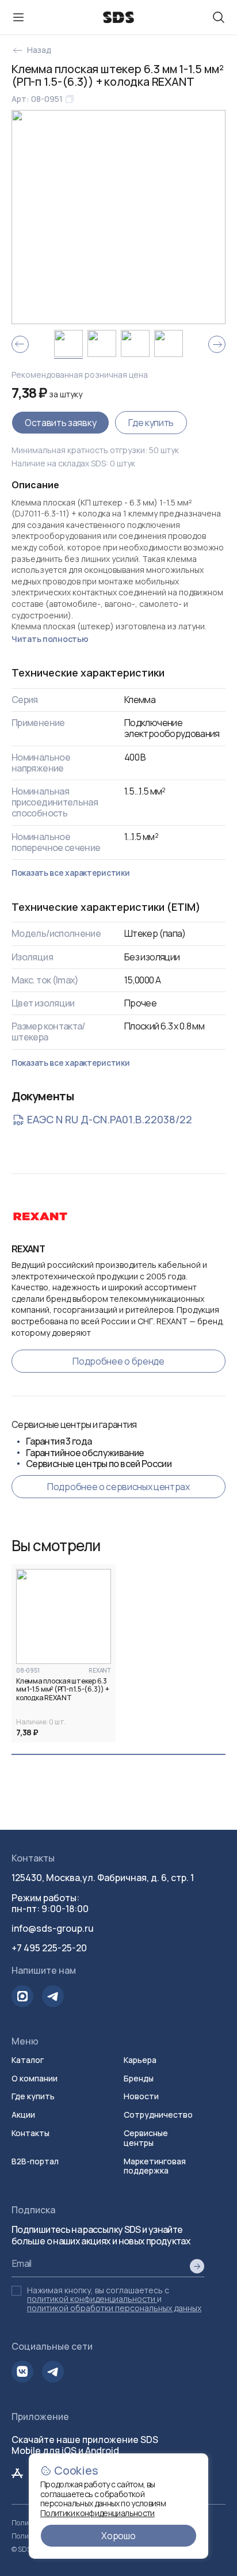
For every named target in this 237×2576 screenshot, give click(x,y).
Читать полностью (50, 639)
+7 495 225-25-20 (49, 1948)
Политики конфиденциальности (98, 2513)
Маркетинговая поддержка (155, 2166)
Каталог (28, 2060)
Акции (23, 2115)
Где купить (151, 423)
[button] (64, 1616)
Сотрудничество (158, 2115)
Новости (141, 2096)
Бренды (139, 2078)
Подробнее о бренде (118, 1361)
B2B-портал (35, 2161)
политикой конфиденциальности (91, 2299)
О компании (35, 2078)
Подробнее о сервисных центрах (118, 1487)
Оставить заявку (60, 423)
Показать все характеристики (70, 873)
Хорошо (118, 2536)
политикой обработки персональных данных (114, 2308)
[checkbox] (16, 2291)
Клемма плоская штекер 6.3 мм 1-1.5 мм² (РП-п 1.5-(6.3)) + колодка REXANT (63, 1690)
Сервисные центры (146, 2138)
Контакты (30, 2133)
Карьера (140, 2060)
